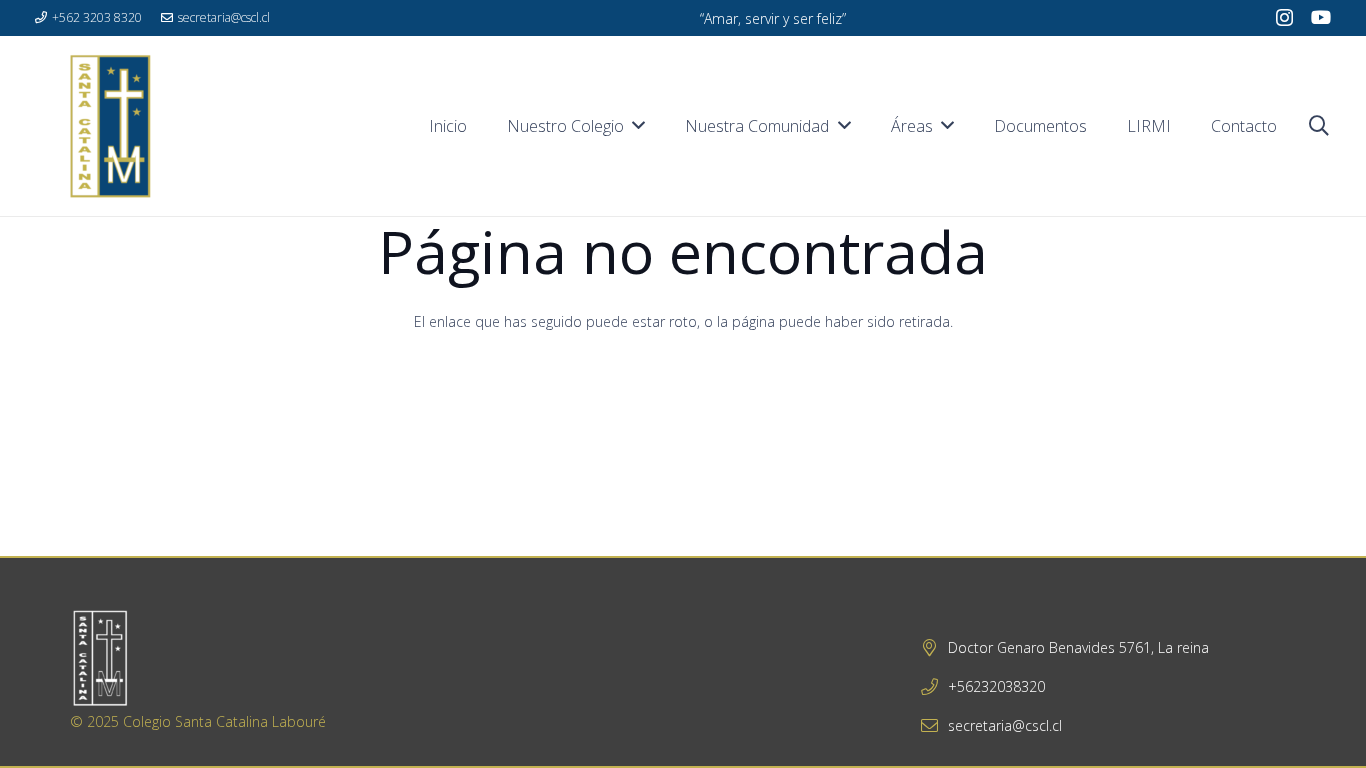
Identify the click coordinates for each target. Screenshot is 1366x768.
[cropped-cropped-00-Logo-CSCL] (110, 126)
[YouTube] (1321, 17)
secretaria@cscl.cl (1005, 725)
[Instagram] (1284, 18)
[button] (1319, 125)
